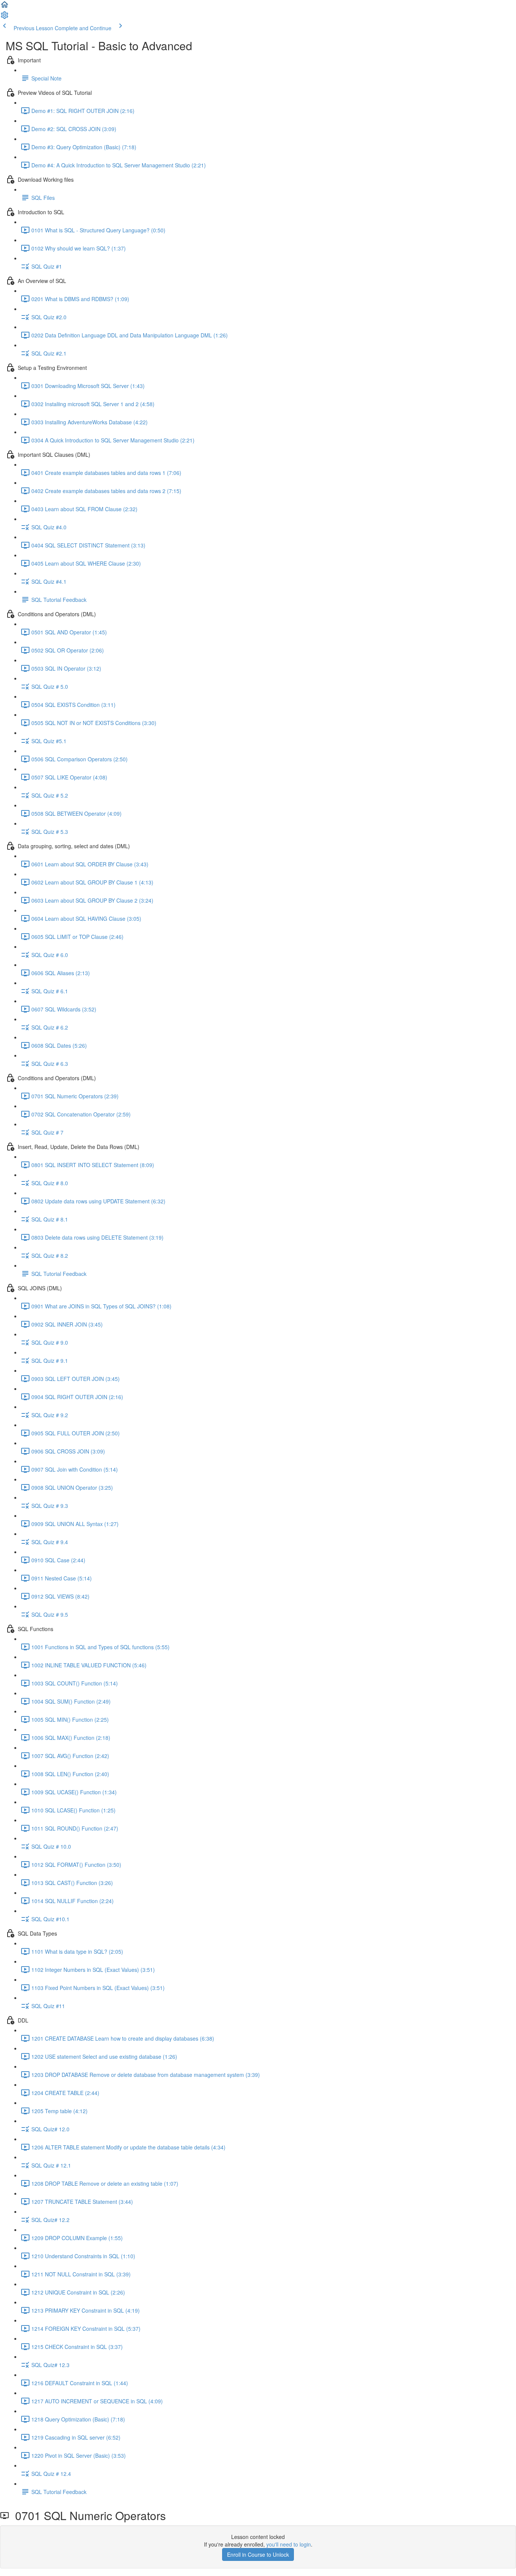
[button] (5, 7)
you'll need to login (289, 2544)
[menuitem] (5, 17)
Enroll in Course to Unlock (258, 2554)
